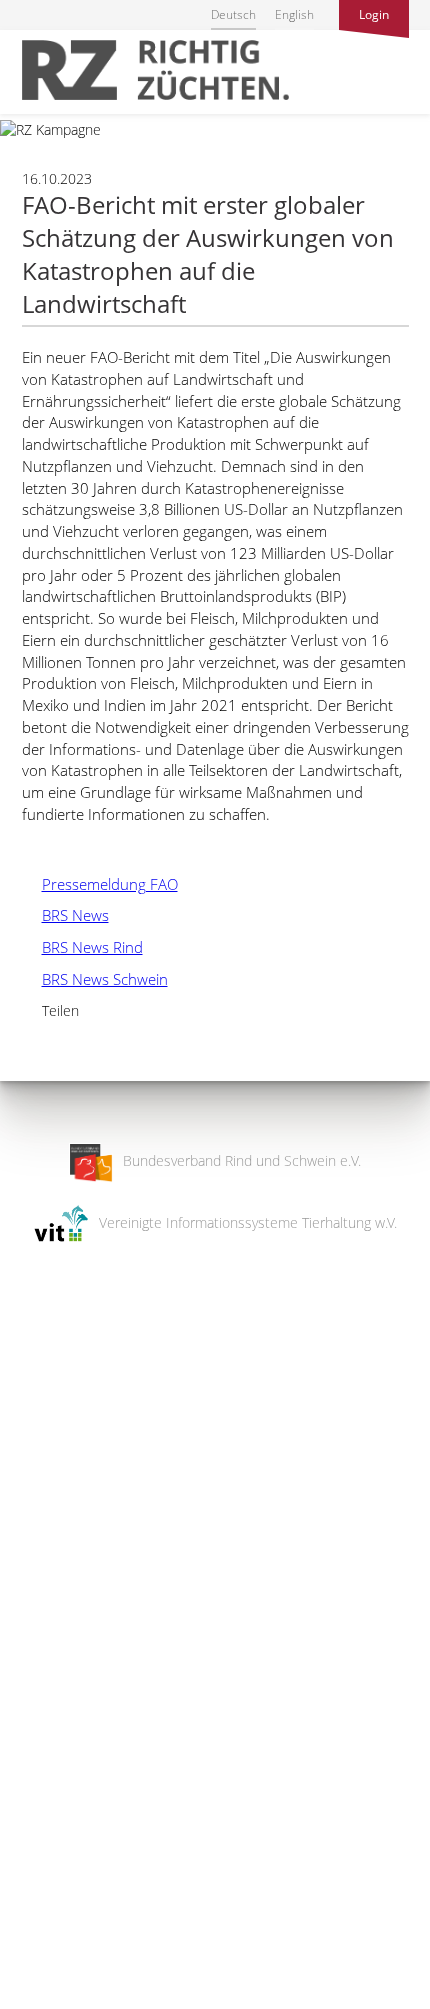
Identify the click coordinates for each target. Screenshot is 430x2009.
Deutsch (233, 14)
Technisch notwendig (32, 1674)
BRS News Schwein (95, 979)
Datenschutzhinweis (63, 1999)
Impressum (35, 1980)
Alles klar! (29, 1927)
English (294, 14)
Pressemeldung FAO (100, 884)
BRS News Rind (82, 947)
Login (374, 14)
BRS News (65, 915)
